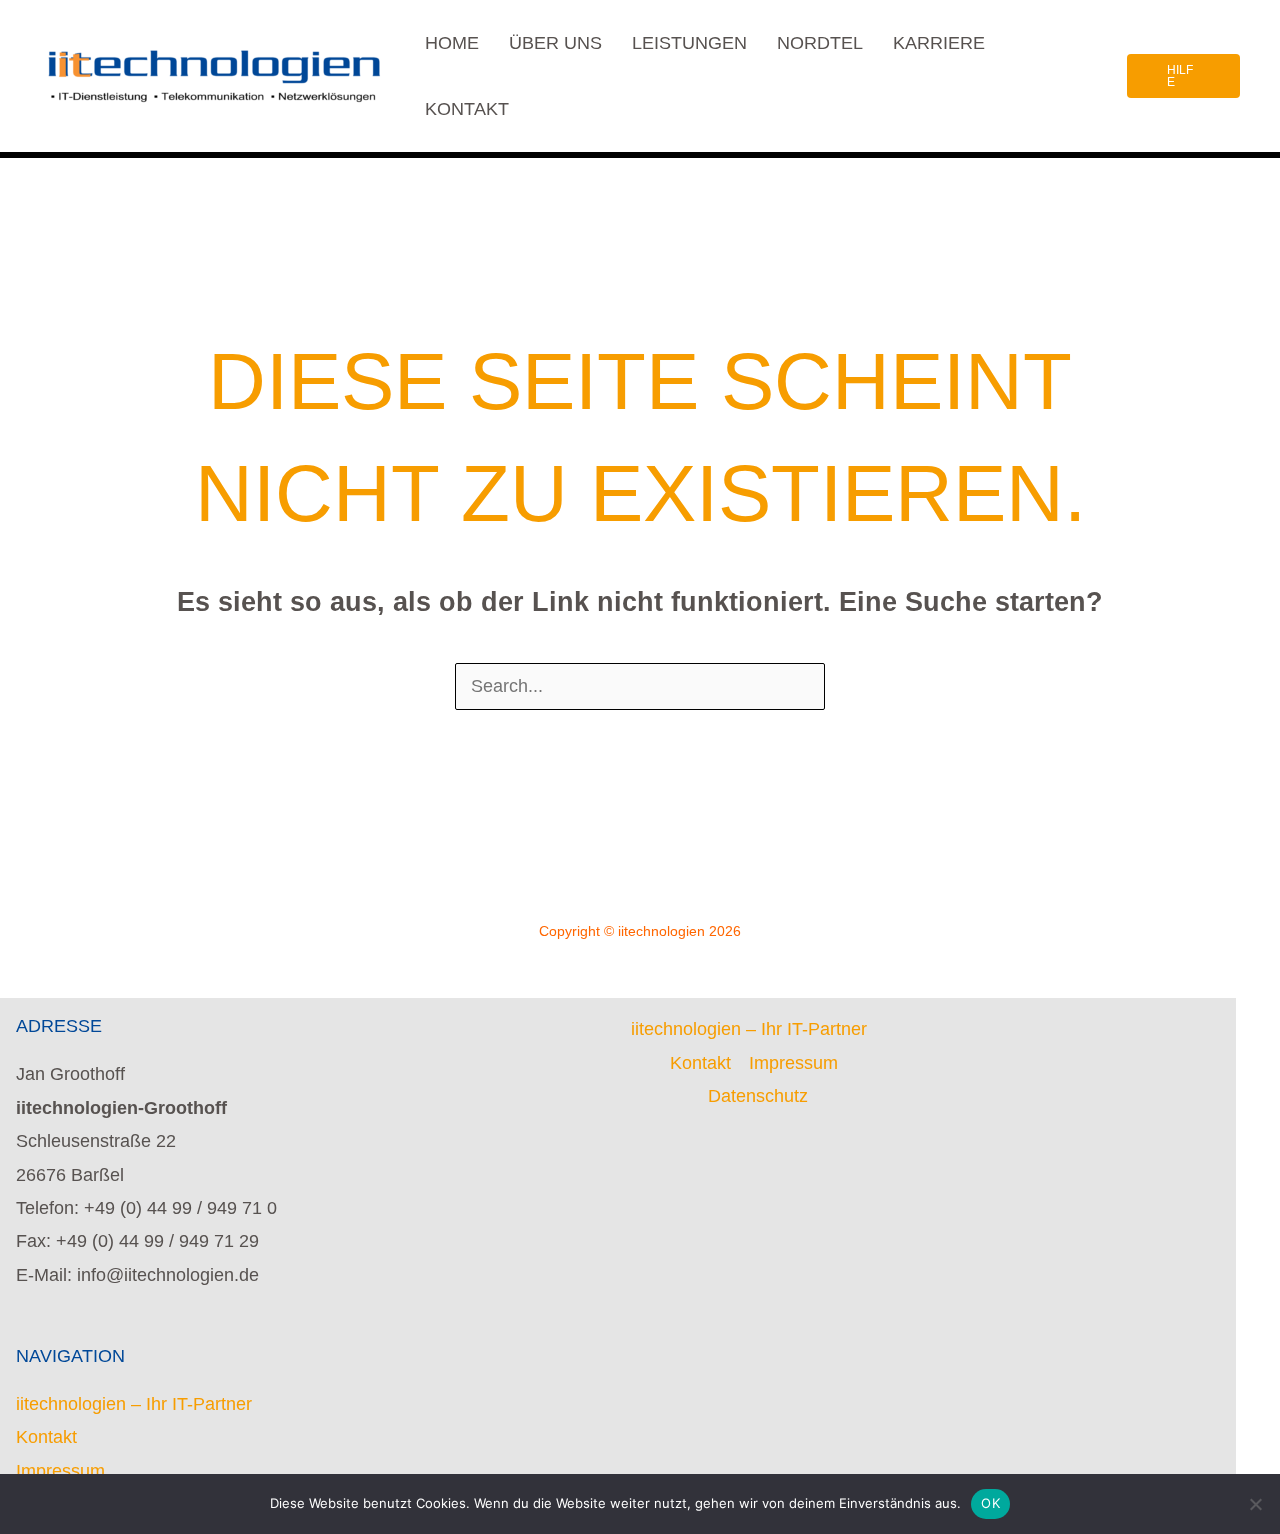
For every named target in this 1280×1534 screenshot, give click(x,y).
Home (452, 43)
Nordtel (820, 43)
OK (990, 1503)
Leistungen (689, 43)
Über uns (555, 43)
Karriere (939, 43)
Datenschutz (758, 1096)
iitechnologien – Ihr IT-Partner (134, 1404)
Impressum (60, 1471)
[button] (1183, 76)
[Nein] (1255, 1504)
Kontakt (467, 109)
